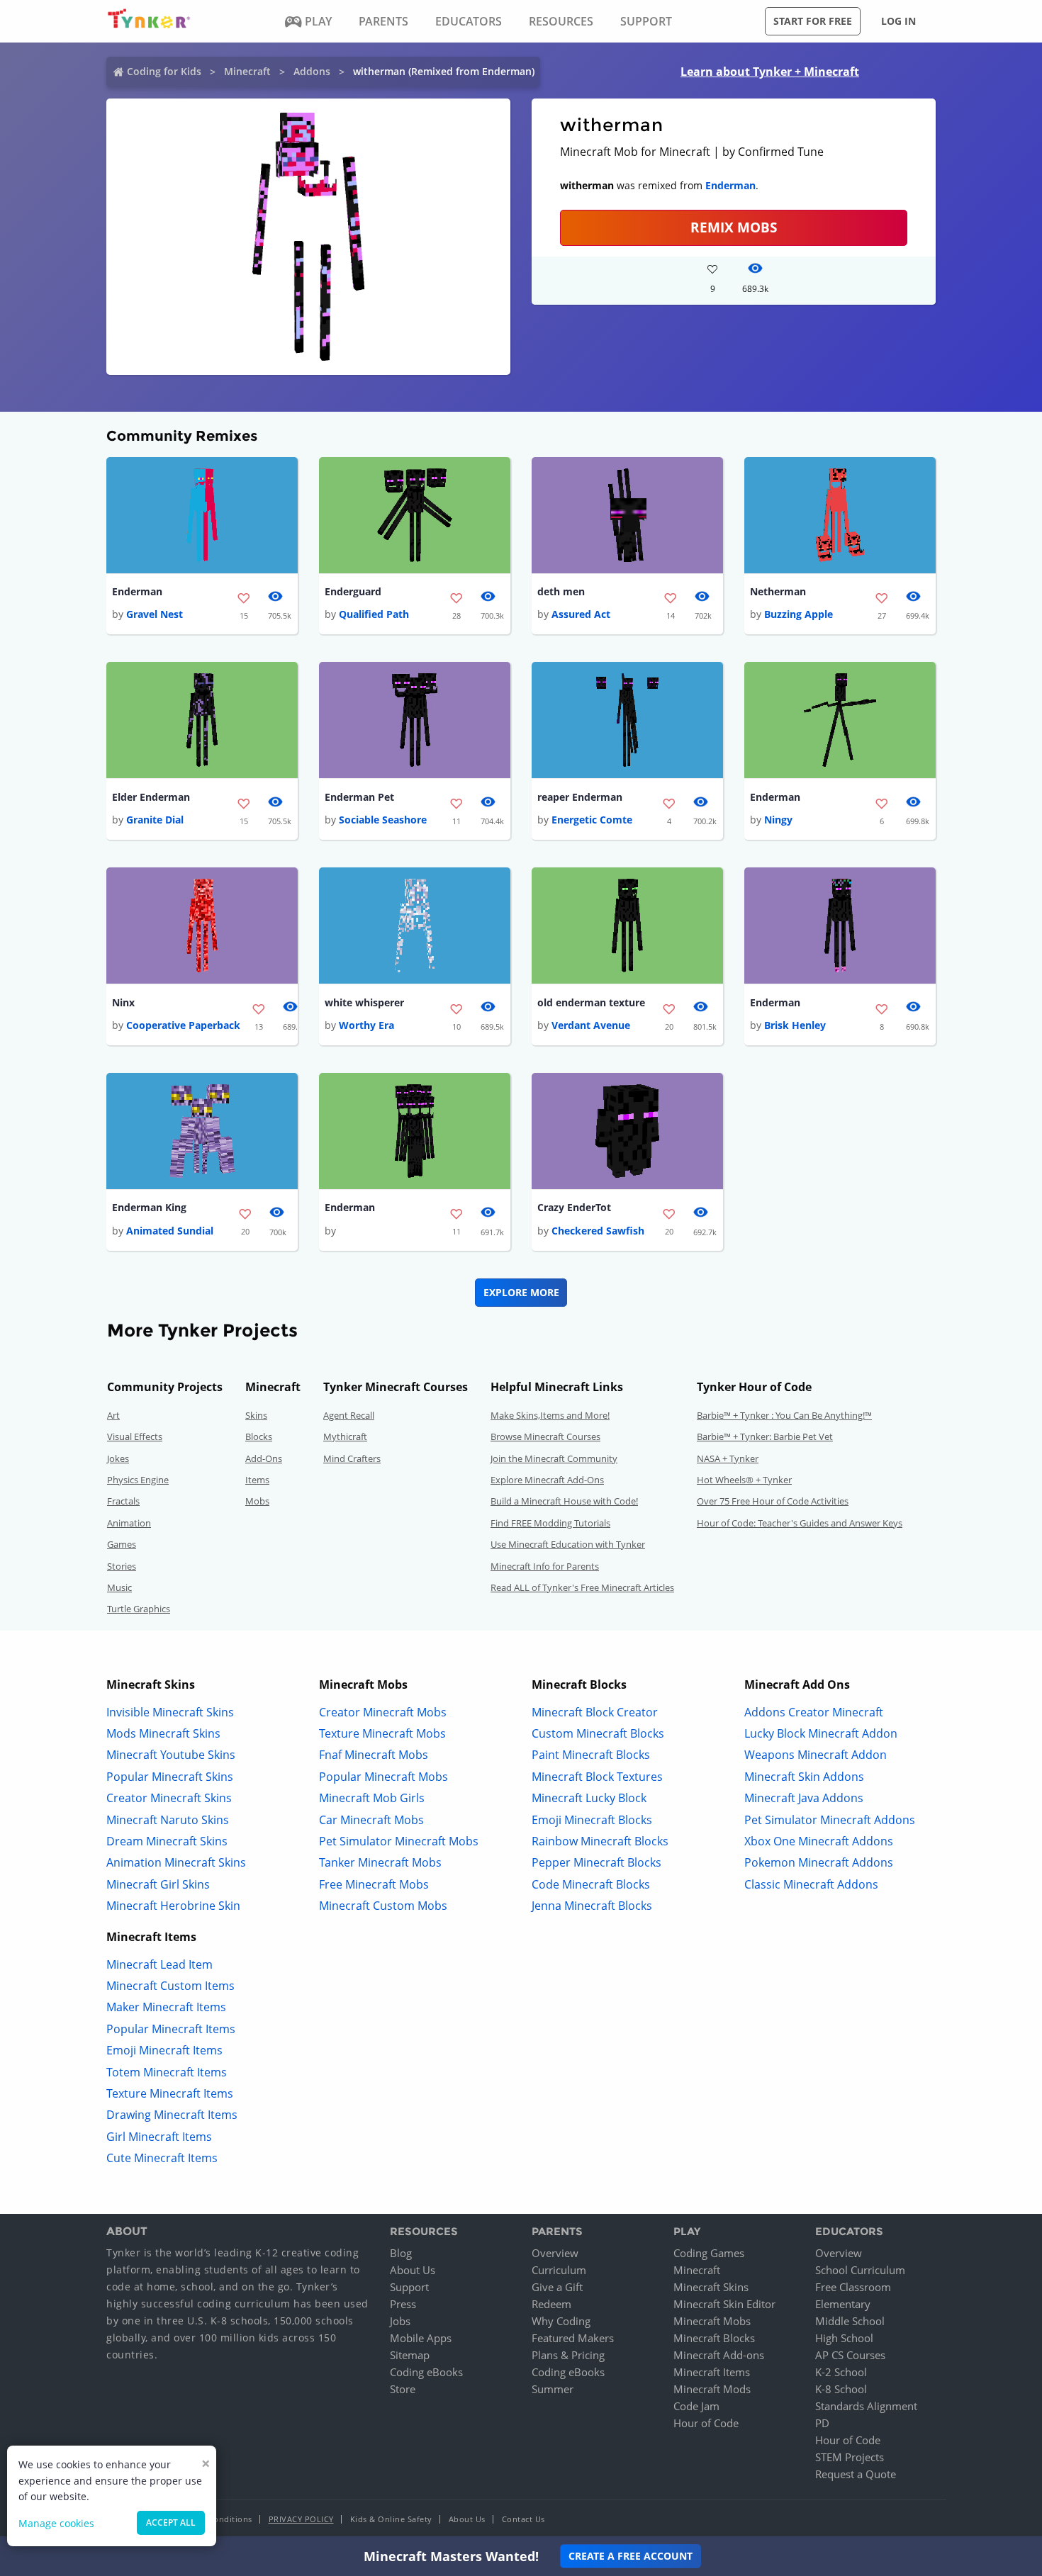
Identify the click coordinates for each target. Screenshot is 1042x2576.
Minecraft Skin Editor (724, 2304)
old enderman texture (591, 1002)
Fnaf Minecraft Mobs (374, 1755)
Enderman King (149, 1207)
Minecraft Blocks (714, 2338)
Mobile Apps (421, 2338)
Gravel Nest (155, 614)
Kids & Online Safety (391, 2519)
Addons (312, 71)
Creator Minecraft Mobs (383, 1712)
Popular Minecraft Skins (170, 1777)
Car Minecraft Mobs (371, 1820)
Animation (129, 1523)
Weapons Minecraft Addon (816, 1755)
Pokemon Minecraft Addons (819, 1862)
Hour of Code (706, 2423)
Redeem (551, 2304)
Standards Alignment (866, 2406)
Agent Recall (349, 1415)
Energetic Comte (592, 820)
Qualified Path (374, 614)
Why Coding (561, 2321)
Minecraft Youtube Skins (171, 1755)
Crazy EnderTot (574, 1207)
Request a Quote (856, 2474)
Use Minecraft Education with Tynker (568, 1544)
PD (822, 2423)
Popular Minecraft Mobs (383, 1777)
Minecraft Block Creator (595, 1712)
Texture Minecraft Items (170, 2093)
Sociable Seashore (383, 820)
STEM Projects (850, 2457)
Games (122, 1544)
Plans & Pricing (568, 2355)
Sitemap (410, 2355)
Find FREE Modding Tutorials (550, 1523)
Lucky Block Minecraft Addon (821, 1733)
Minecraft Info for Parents (545, 1566)
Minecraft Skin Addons (804, 1777)
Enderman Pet (359, 797)
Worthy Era (366, 1025)
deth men (561, 591)
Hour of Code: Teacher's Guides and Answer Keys (800, 1523)
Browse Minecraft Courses (545, 1436)
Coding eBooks (426, 2372)
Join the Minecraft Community (554, 1458)
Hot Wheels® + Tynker (744, 1480)
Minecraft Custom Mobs (383, 1906)
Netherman (778, 591)
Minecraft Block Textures (597, 1777)
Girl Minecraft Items (159, 2137)
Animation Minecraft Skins (176, 1862)
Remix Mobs (734, 227)
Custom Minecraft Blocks (598, 1733)
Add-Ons (264, 1458)
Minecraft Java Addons (804, 1798)
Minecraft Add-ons (719, 2355)
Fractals (123, 1501)
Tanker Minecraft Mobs (380, 1862)
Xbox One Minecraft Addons (819, 1841)
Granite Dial (155, 820)
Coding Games (709, 2253)
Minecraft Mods (712, 2389)
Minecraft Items (712, 2372)
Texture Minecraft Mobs (382, 1733)
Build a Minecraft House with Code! (564, 1501)
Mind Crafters (352, 1458)
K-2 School (841, 2372)
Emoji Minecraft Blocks (592, 1820)
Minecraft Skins (711, 2287)
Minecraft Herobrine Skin (173, 1906)
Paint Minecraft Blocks (591, 1755)
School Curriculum (860, 2270)
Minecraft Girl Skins (158, 1884)
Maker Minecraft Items (166, 2007)
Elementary (843, 2304)
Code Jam (696, 2406)
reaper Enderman (580, 797)
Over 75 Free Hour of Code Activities (773, 1501)
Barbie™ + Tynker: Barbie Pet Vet (765, 1436)
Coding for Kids (164, 71)
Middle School (850, 2321)
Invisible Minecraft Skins (170, 1712)
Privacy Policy (301, 2519)
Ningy (778, 820)
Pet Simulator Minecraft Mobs (399, 1841)
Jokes (118, 1458)
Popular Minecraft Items (171, 2029)
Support (409, 2287)
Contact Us (523, 2519)
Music (119, 1587)
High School (844, 2338)
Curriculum (559, 2270)
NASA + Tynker (728, 1458)
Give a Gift (557, 2287)
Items (257, 1480)
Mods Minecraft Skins (163, 1733)
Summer (553, 2389)
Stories (122, 1566)
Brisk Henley (795, 1025)
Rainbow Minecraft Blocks (600, 1841)
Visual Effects (135, 1436)
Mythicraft (345, 1436)
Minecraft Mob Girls (372, 1798)
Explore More (521, 1292)
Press (403, 2304)
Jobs (400, 2321)
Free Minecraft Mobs (374, 1884)
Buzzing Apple (799, 614)
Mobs (257, 1501)
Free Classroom (853, 2287)
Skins (256, 1415)
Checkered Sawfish (598, 1231)
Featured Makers (573, 2338)
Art (113, 1415)
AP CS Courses (850, 2355)
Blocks (259, 1436)
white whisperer (364, 1002)
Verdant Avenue (591, 1025)
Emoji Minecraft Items (164, 2050)
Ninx (123, 1002)
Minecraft (247, 71)
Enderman (730, 185)
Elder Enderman (151, 797)
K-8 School (841, 2389)
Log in (898, 21)
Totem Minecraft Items (167, 2072)
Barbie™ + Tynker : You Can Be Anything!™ (784, 1415)
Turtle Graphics (139, 1609)
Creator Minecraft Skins (169, 1798)
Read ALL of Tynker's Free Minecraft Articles (582, 1587)
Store (403, 2389)
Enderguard (353, 591)
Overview (555, 2253)
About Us (413, 2270)
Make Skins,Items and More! (550, 1415)
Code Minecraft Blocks (591, 1884)
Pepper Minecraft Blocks (596, 1862)
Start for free (813, 21)
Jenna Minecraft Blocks (592, 1906)
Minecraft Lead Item (159, 1964)
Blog (401, 2253)
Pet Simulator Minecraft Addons (830, 1820)
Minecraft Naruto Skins (168, 1820)
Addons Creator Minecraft (814, 1712)
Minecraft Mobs (712, 2321)
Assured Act (581, 614)
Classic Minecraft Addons (811, 1884)
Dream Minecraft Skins (167, 1841)
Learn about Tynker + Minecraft (770, 72)
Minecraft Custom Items (170, 1986)
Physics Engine (138, 1480)
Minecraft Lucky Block (589, 1798)
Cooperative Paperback (183, 1025)
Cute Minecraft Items (162, 2158)
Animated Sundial (170, 1231)
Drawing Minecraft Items (172, 2115)
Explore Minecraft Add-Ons (547, 1480)
